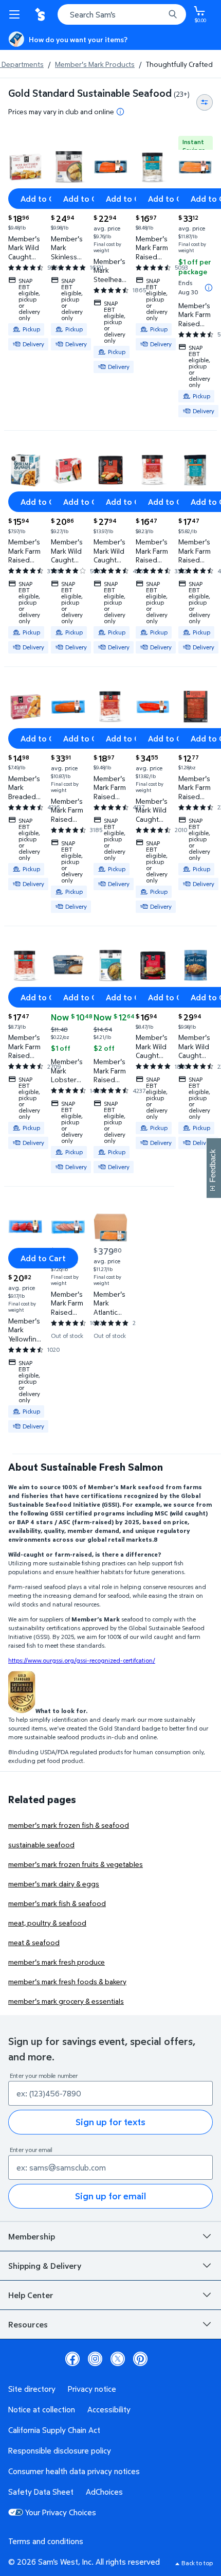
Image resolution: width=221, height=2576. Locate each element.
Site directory (32, 2389)
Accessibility (109, 2409)
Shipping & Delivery (45, 2266)
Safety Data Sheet (41, 2492)
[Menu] (16, 14)
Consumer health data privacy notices (74, 2471)
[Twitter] (118, 2359)
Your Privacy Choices (61, 2512)
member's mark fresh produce (57, 1962)
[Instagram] (95, 2359)
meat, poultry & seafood (47, 1923)
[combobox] (122, 14)
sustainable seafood (41, 1845)
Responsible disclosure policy (60, 2450)
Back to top (197, 2563)
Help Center (31, 2295)
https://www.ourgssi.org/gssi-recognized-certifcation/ (82, 1660)
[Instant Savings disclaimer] (209, 288)
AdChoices (104, 2492)
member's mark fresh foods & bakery (67, 1981)
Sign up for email (110, 2196)
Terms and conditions (46, 2541)
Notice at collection (42, 2409)
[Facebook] (72, 2359)
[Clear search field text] (159, 14)
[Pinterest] (140, 2359)
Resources (28, 2324)
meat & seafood (34, 1942)
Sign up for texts (110, 2122)
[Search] (173, 14)
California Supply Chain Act (54, 2430)
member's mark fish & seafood (57, 1903)
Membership (32, 2236)
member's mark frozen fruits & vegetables (76, 1864)
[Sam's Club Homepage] (41, 14)
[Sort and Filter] (205, 102)
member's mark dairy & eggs (54, 1884)
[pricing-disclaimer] (120, 112)
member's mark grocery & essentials (66, 2001)
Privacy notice (92, 2389)
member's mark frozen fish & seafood (69, 1825)
